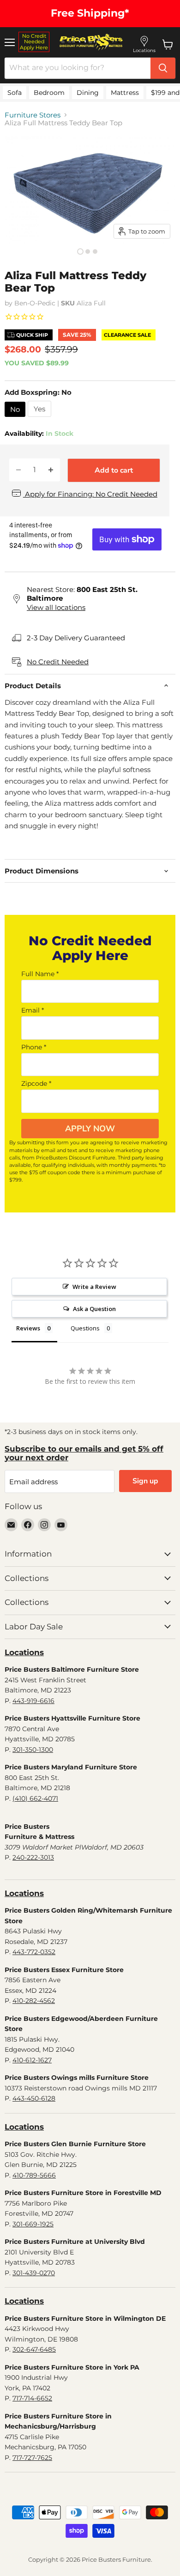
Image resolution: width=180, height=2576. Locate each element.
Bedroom (49, 93)
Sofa (15, 93)
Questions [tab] (85, 1328)
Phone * (34, 1047)
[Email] (11, 1525)
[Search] (163, 68)
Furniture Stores (33, 115)
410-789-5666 (34, 2175)
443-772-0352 (34, 1952)
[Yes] (41, 419)
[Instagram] (44, 1525)
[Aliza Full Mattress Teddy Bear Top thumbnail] (80, 252)
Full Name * (40, 974)
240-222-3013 (33, 1857)
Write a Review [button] (94, 1287)
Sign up (145, 1481)
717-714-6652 (32, 2398)
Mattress (125, 93)
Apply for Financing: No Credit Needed (90, 494)
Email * (33, 1010)
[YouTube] (61, 1525)
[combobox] (78, 68)
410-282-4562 (34, 2001)
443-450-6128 (34, 2098)
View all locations (56, 607)
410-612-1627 (32, 2060)
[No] (16, 419)
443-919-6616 (33, 1701)
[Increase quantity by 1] (51, 470)
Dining (88, 93)
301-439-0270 (34, 2273)
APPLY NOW (90, 1129)
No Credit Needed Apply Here (34, 42)
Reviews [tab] (28, 1328)
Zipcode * (36, 1083)
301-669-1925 (33, 2224)
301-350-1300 (33, 1750)
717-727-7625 (32, 2458)
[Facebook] (28, 1525)
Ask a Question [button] (94, 1309)
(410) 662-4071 (35, 1798)
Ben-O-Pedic (35, 303)
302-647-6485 (34, 2349)
